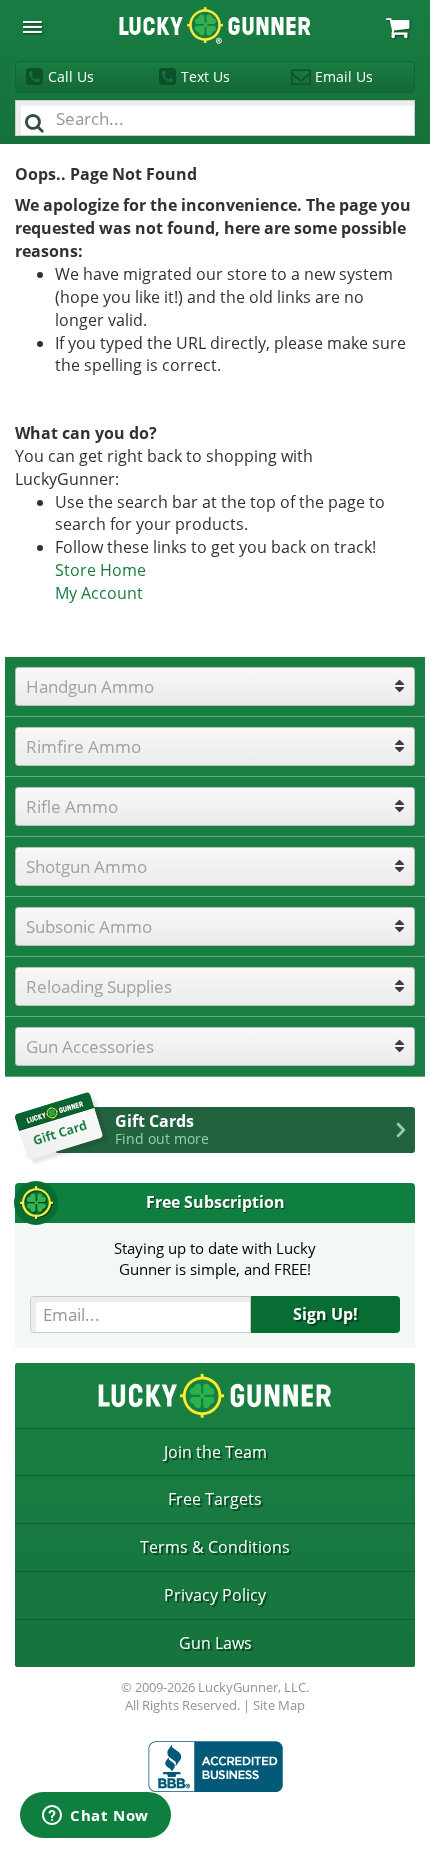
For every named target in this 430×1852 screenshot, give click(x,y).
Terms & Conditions (215, 1547)
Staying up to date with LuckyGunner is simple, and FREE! (215, 1258)
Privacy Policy (215, 1595)
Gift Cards (162, 1129)
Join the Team (215, 1452)
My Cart (397, 27)
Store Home (100, 570)
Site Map (279, 1705)
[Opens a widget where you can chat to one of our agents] (95, 1817)
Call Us (71, 76)
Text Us (205, 76)
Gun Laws (215, 1643)
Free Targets (215, 1499)
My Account (99, 593)
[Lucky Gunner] (215, 1766)
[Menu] (32, 27)
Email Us (344, 76)
